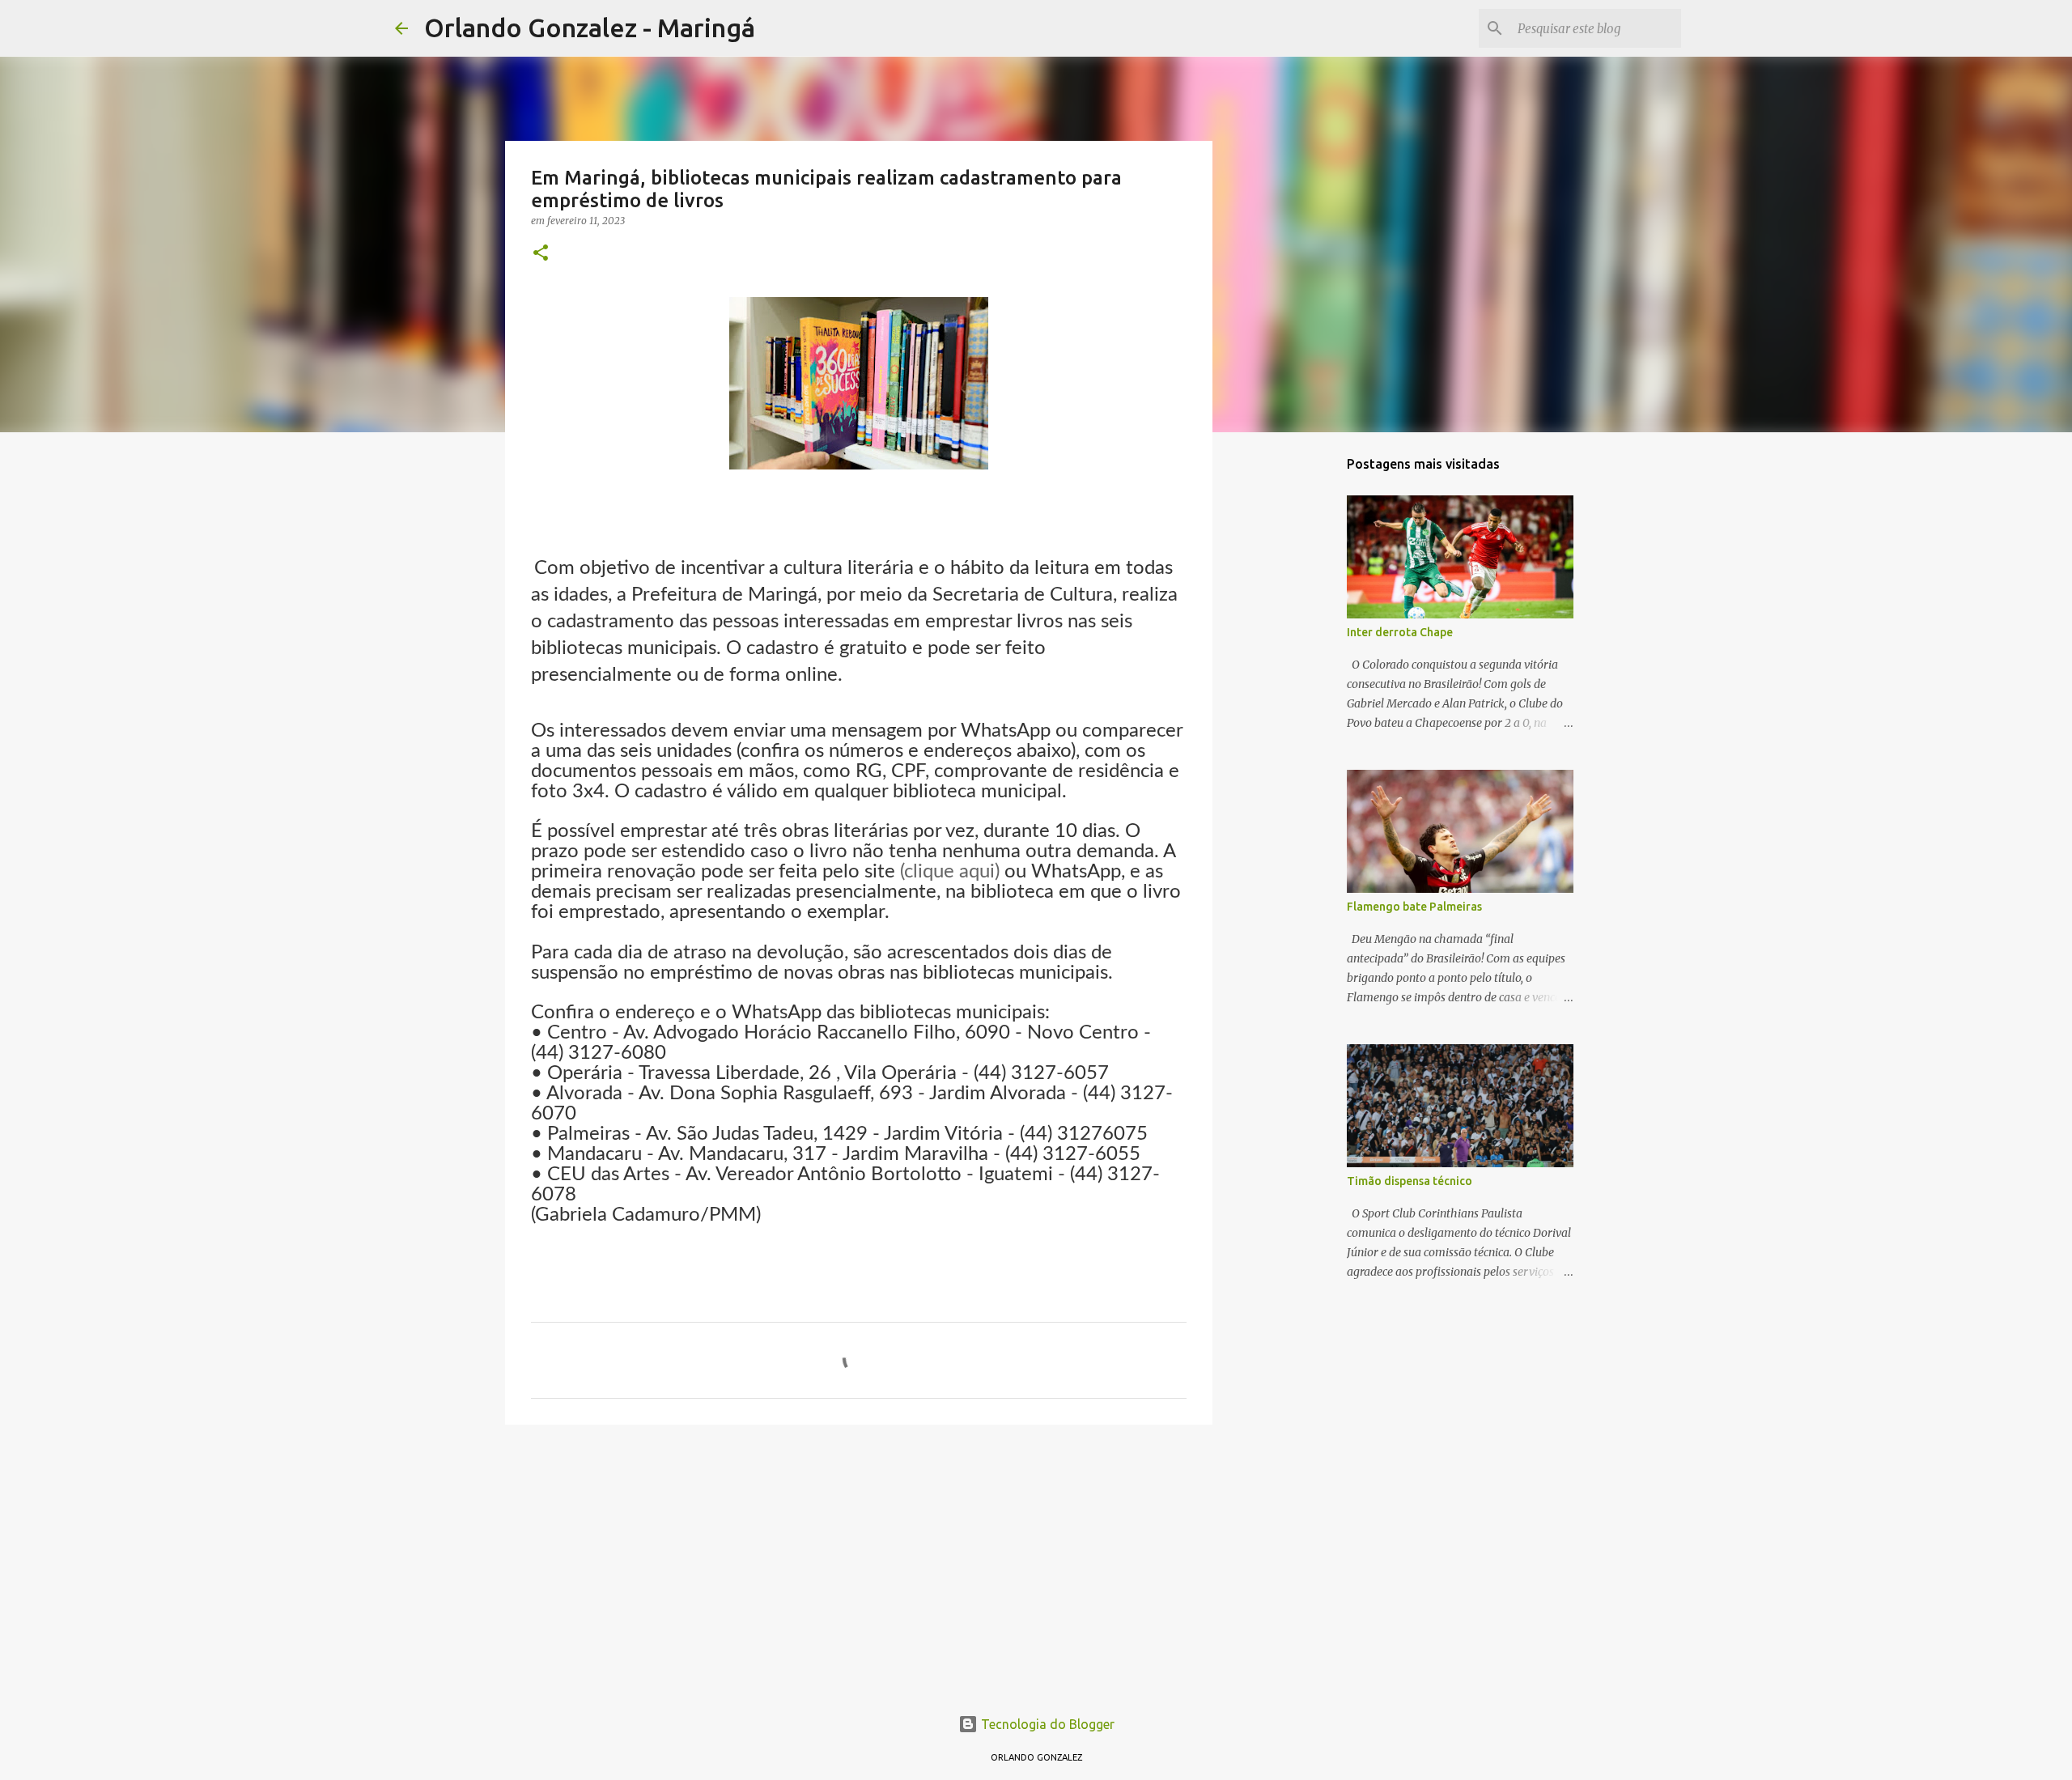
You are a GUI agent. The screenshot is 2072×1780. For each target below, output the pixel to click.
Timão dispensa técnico (1410, 1181)
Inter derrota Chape (1400, 632)
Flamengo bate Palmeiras (1414, 907)
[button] (541, 254)
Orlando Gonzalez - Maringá (590, 28)
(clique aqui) (950, 872)
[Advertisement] (859, 1562)
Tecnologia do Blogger (1046, 1724)
